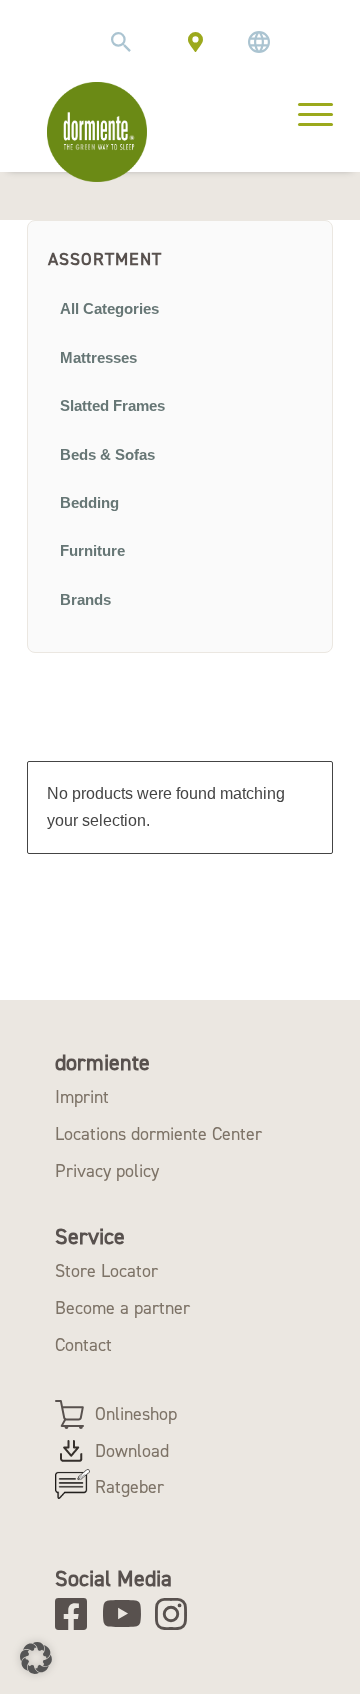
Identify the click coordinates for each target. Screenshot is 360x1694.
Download (132, 1451)
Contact (83, 1345)
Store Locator (106, 1271)
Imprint (82, 1097)
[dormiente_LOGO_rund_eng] (97, 132)
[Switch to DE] (259, 42)
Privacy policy (107, 1171)
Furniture (92, 551)
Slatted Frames (112, 406)
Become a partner (122, 1308)
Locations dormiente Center (158, 1134)
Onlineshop (136, 1414)
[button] (36, 1658)
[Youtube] (125, 1613)
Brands (85, 600)
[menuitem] (121, 42)
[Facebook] (77, 1613)
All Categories (109, 309)
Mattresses (98, 358)
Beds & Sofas (107, 455)
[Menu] (305, 112)
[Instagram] (177, 1613)
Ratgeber (129, 1487)
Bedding (89, 503)
